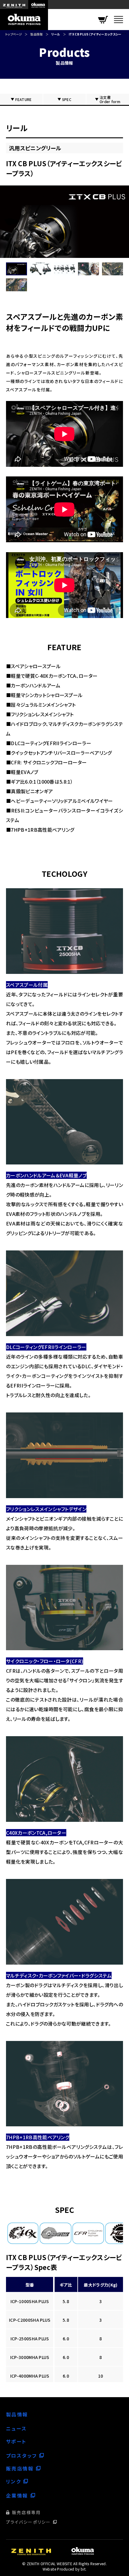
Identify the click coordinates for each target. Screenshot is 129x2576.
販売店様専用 (27, 2512)
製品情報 (36, 34)
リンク (13, 2481)
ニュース (16, 2428)
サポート (16, 2441)
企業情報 (17, 2495)
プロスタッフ (21, 2455)
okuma (38, 5)
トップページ (13, 34)
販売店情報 (20, 2468)
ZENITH (14, 5)
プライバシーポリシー (28, 2522)
